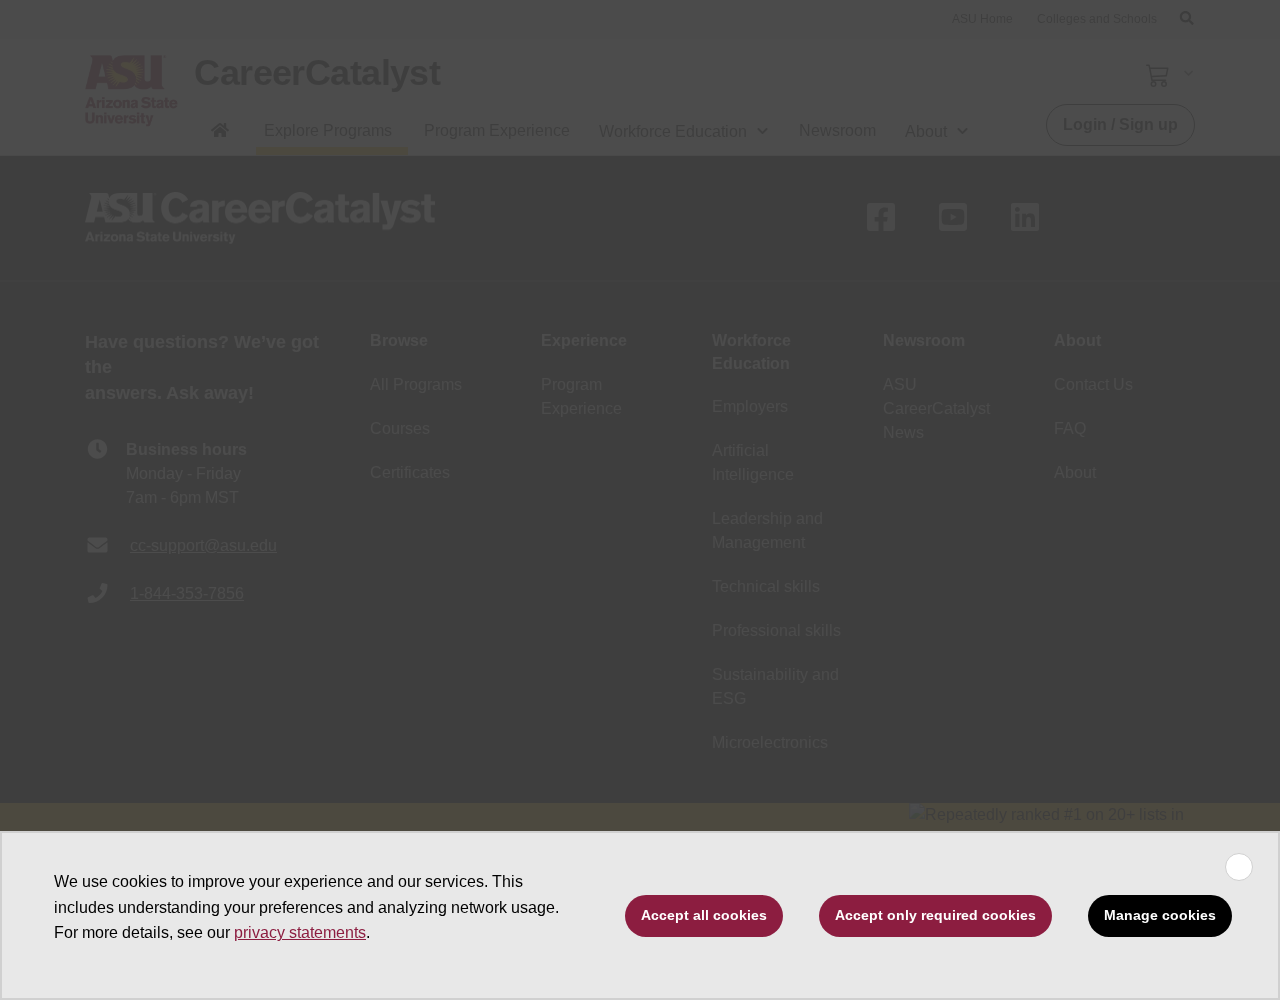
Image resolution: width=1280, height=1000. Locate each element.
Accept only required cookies (935, 915)
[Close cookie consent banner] (1239, 867)
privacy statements (300, 932)
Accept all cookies (704, 915)
